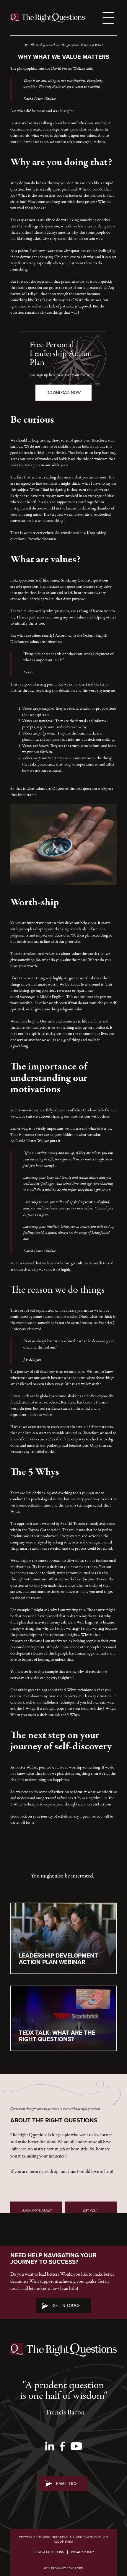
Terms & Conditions (48, 2552)
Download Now (63, 393)
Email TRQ (66, 2483)
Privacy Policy (83, 2552)
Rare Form (75, 2568)
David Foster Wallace (32, 1141)
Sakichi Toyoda (73, 1524)
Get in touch (67, 2306)
